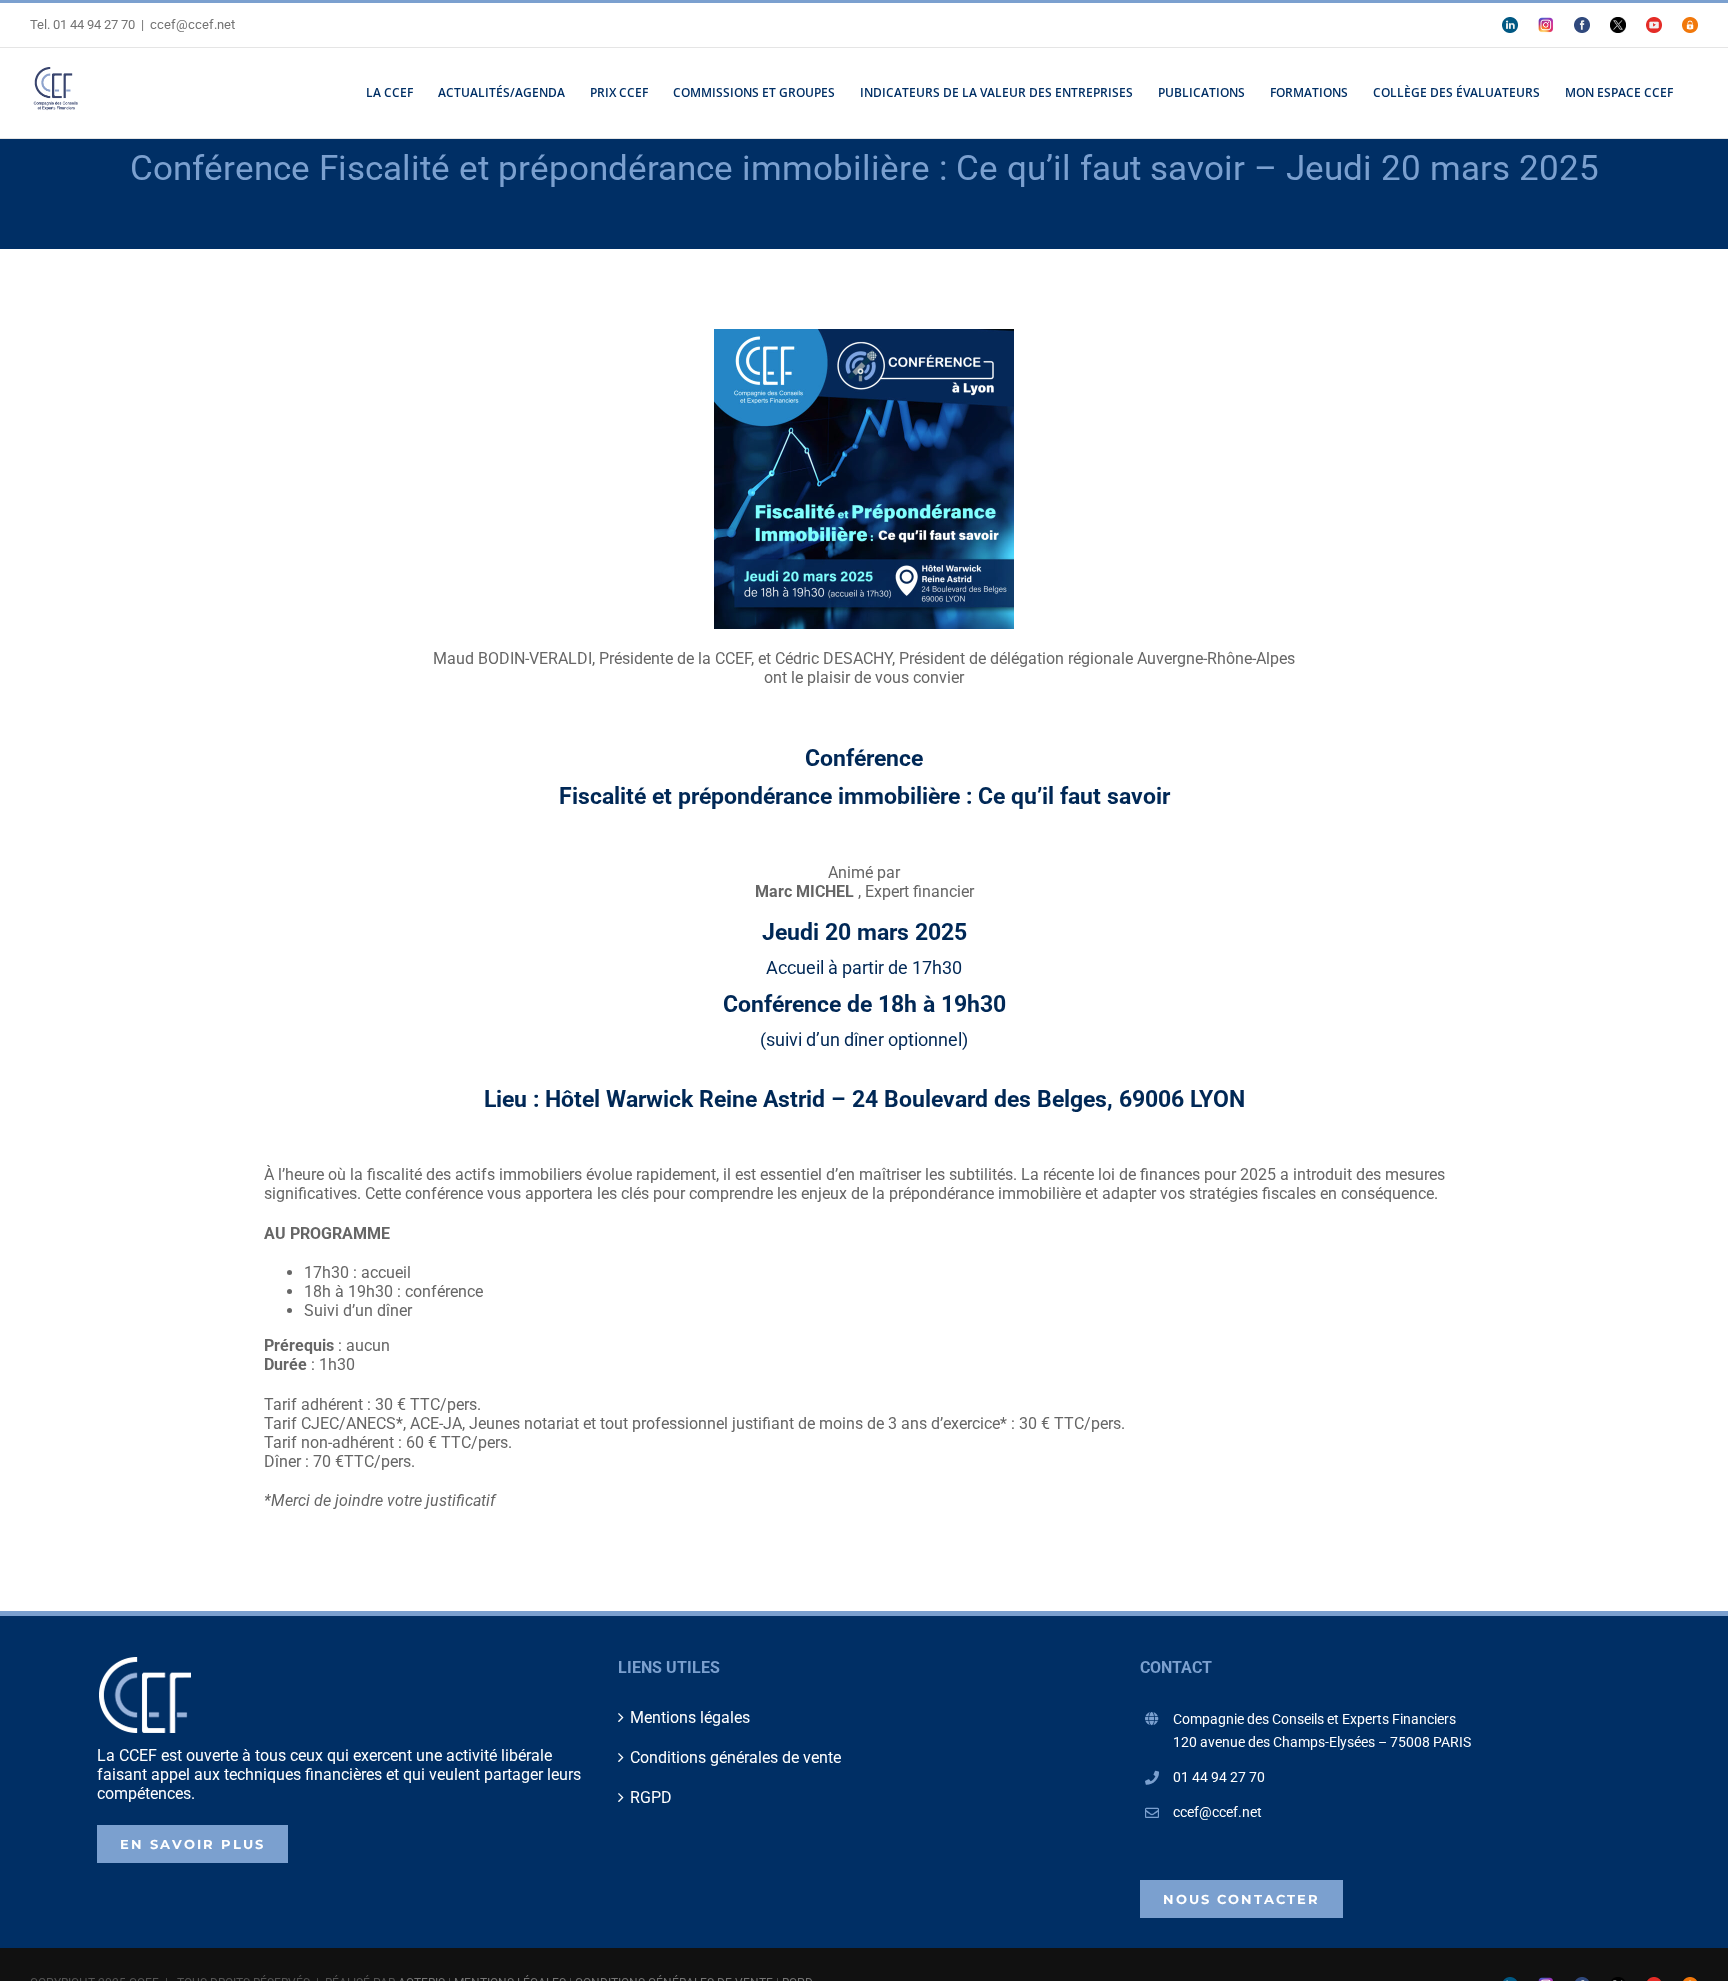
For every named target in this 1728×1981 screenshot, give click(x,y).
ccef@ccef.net (192, 24)
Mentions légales (690, 1717)
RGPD (651, 1797)
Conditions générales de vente (735, 1757)
